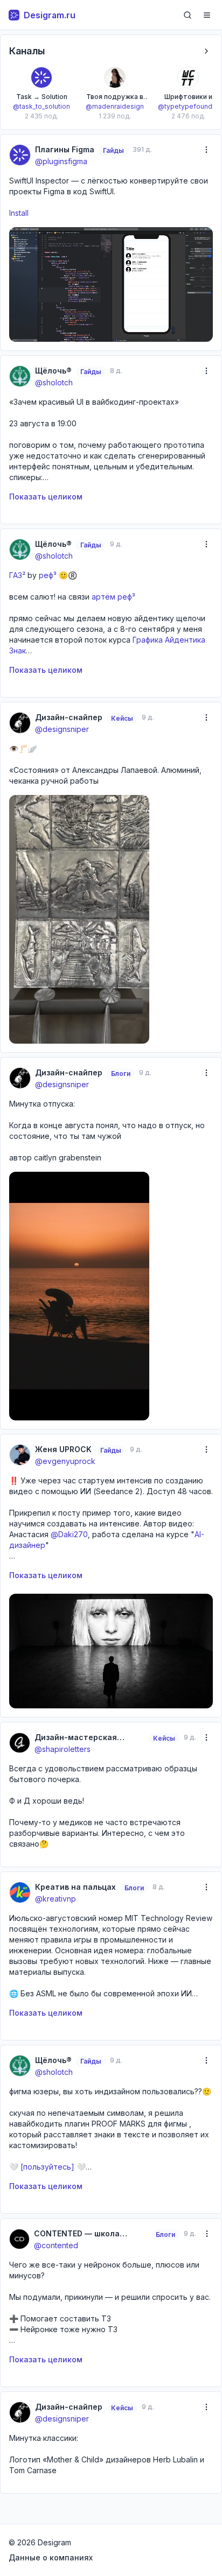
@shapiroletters (63, 1749)
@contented (56, 2245)
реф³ (47, 575)
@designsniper (62, 729)
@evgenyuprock (65, 1461)
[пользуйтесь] (47, 2167)
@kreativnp (55, 1899)
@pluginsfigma (61, 161)
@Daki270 (69, 1534)
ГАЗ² (17, 575)
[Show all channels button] (206, 51)
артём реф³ (112, 597)
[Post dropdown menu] (206, 150)
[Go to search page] (188, 15)
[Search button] (188, 15)
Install (19, 213)
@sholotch (54, 382)
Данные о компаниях (51, 2557)
